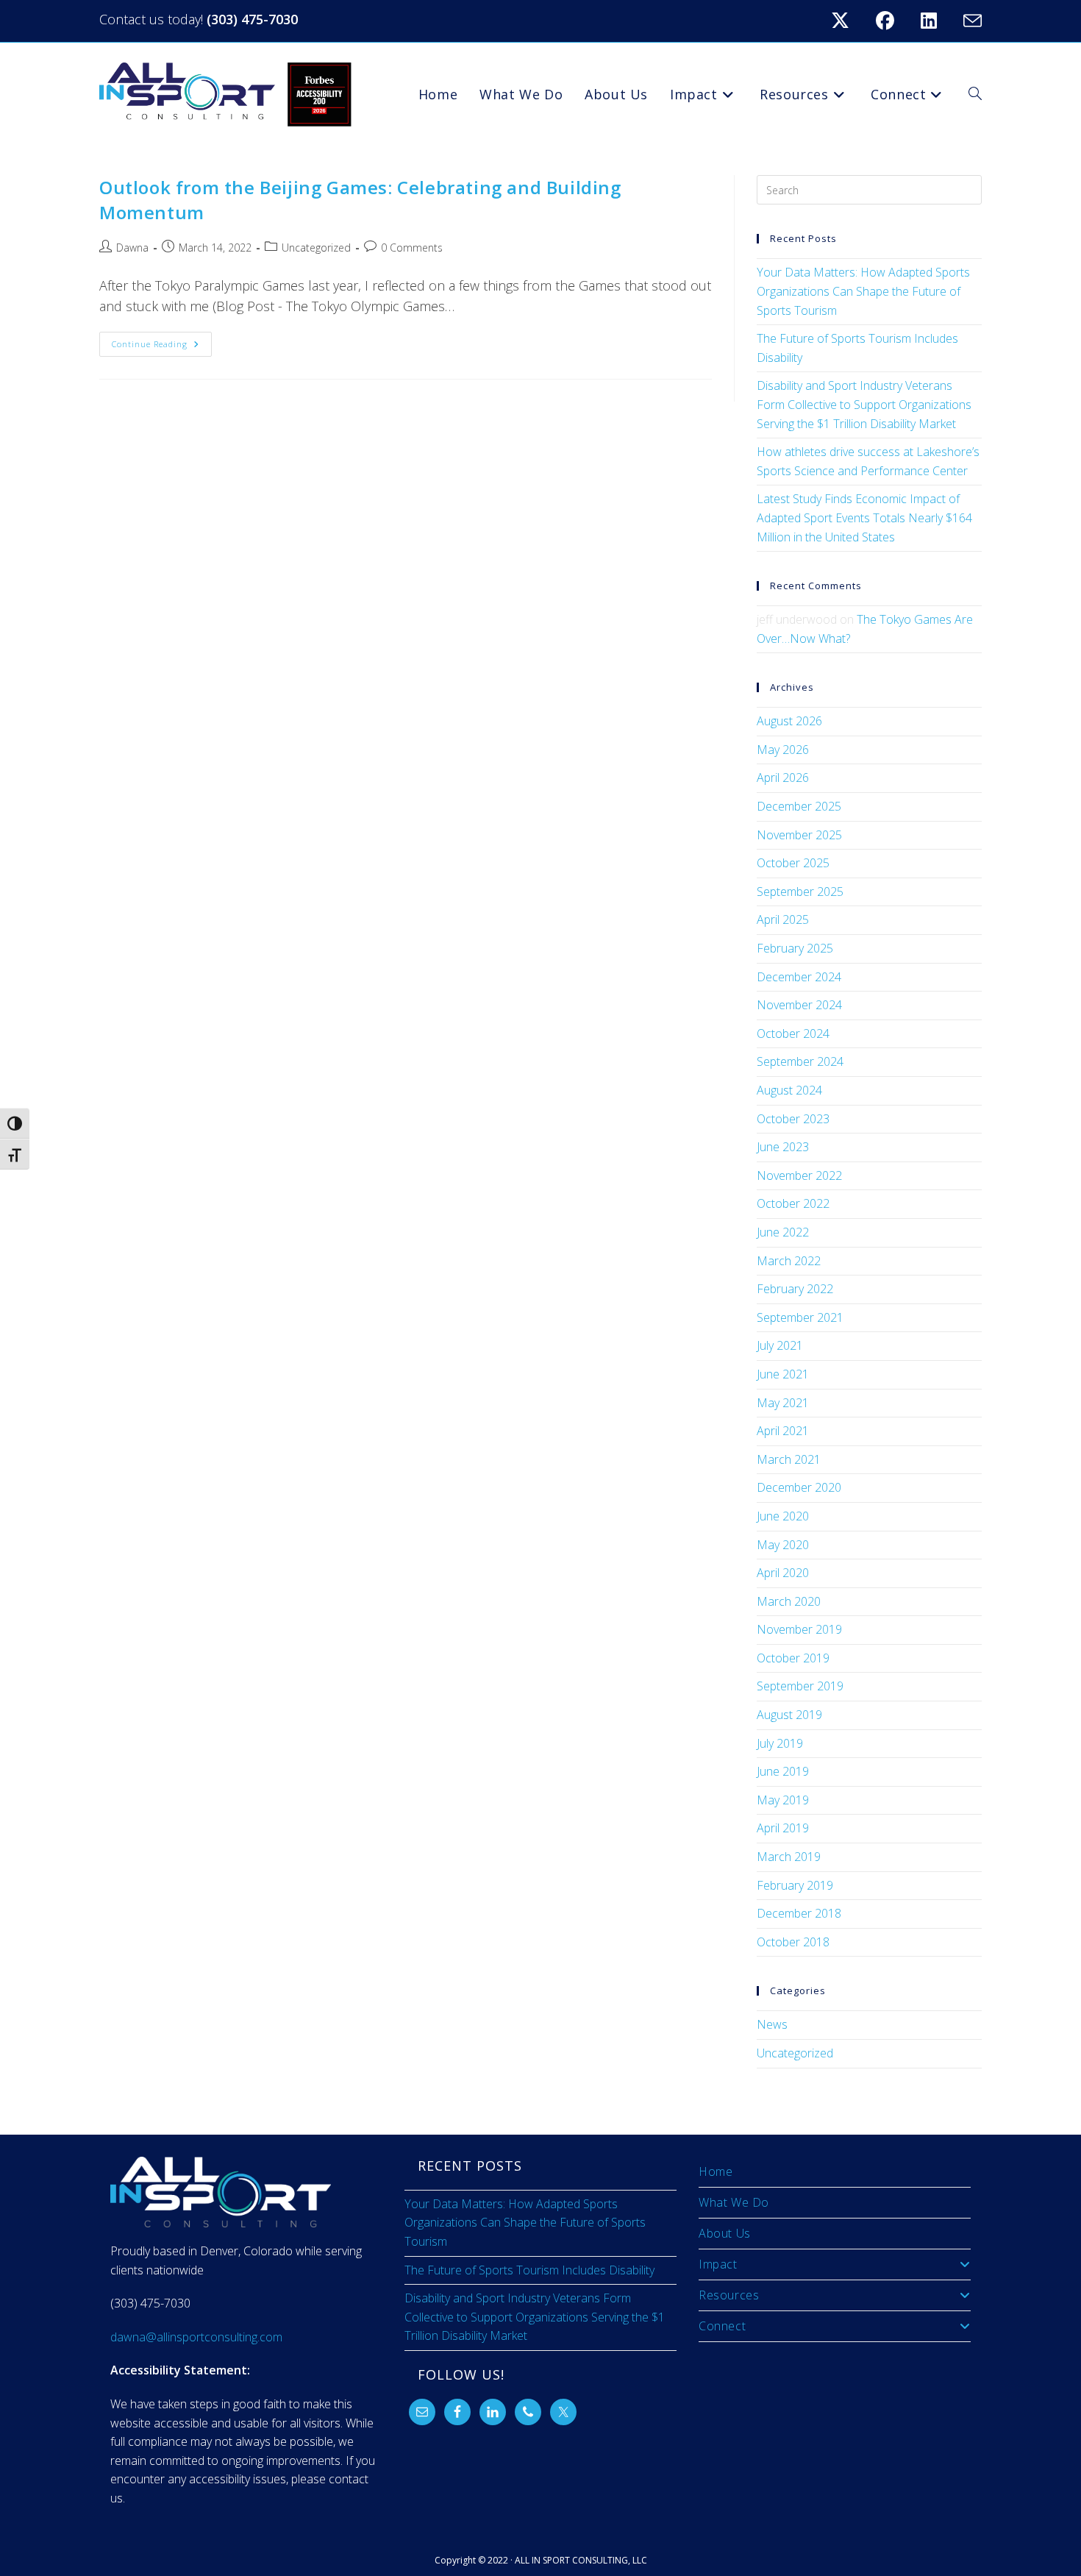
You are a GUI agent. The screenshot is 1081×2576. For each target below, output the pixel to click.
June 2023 (783, 1147)
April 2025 (783, 919)
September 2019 (800, 1686)
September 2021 (800, 1317)
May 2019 (783, 1800)
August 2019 (789, 1715)
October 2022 (793, 1203)
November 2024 (799, 1005)
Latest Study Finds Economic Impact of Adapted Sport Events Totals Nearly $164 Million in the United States (864, 517)
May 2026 (783, 750)
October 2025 (793, 863)
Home (716, 2171)
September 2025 (800, 892)
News (772, 2024)
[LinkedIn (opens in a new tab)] (938, 21)
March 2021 (789, 1459)
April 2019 (783, 1828)
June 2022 (783, 1232)
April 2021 (783, 1431)
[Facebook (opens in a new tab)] (894, 21)
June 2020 (783, 1516)
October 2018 (793, 1942)
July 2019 (780, 1743)
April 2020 (783, 1573)
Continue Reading (162, 341)
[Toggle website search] (975, 94)
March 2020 (789, 1601)
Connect (722, 2326)
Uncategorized (316, 248)
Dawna (132, 248)
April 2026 (783, 778)
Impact (718, 2264)
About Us (725, 2233)
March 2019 (789, 1857)
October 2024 (793, 1033)
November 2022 (799, 1175)
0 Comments (412, 248)
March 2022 (789, 1261)
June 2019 (783, 1771)
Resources (729, 2295)
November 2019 (799, 1629)
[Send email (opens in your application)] (970, 21)
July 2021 (780, 1345)
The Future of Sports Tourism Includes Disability (529, 2270)
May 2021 (783, 1403)
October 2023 (793, 1119)
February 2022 (795, 1289)
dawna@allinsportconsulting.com (196, 2337)
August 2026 (789, 721)
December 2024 (799, 977)
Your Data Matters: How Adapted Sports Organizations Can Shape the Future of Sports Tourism (863, 291)
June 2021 (783, 1374)
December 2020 (799, 1487)
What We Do (734, 2202)
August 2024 (789, 1090)
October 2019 (793, 1658)
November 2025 (799, 835)
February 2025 (795, 948)
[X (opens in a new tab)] (849, 21)
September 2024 (800, 1061)
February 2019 (795, 1885)
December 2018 (799, 1913)
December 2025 (799, 806)
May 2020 (783, 1545)
